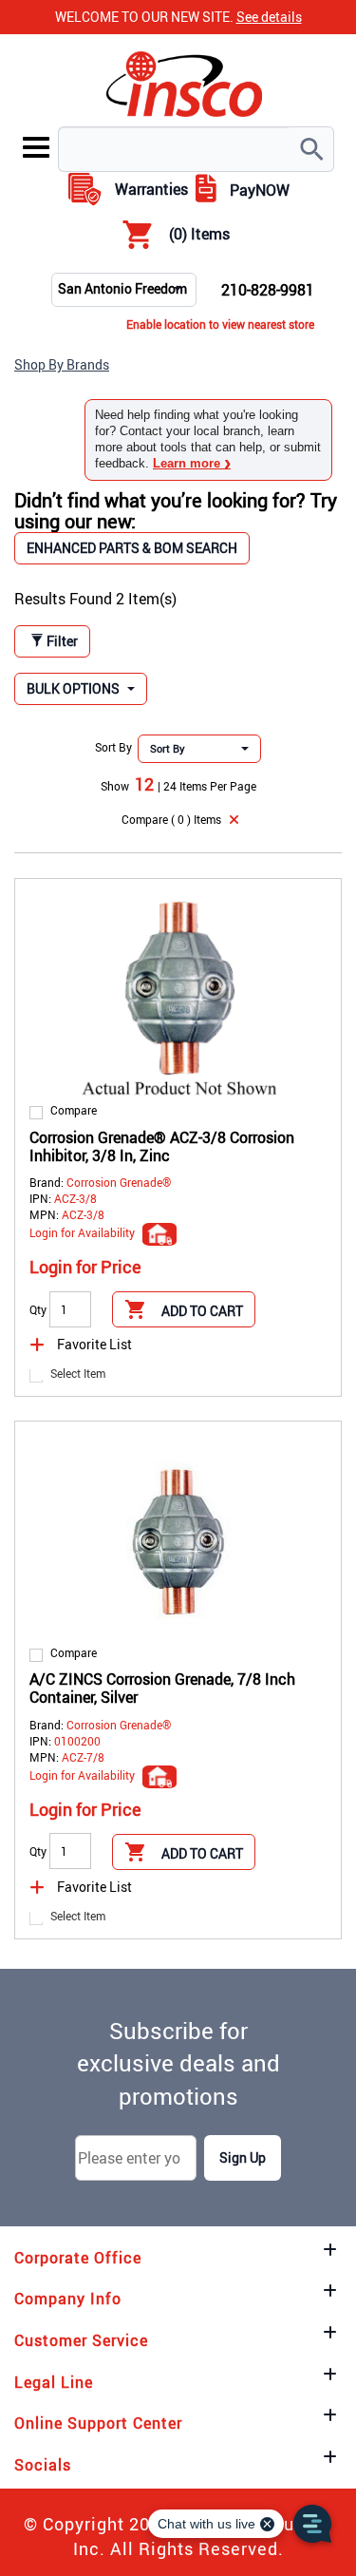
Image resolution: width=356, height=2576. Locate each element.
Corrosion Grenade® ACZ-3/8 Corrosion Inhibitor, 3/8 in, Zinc (162, 1146)
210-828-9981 (268, 290)
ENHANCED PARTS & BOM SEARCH (132, 548)
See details (269, 17)
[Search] (311, 149)
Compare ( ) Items (171, 819)
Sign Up (243, 2157)
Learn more (192, 463)
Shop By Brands (62, 364)
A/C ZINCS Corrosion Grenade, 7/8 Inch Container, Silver (162, 1688)
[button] (81, 689)
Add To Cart (202, 1311)
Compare (74, 1110)
